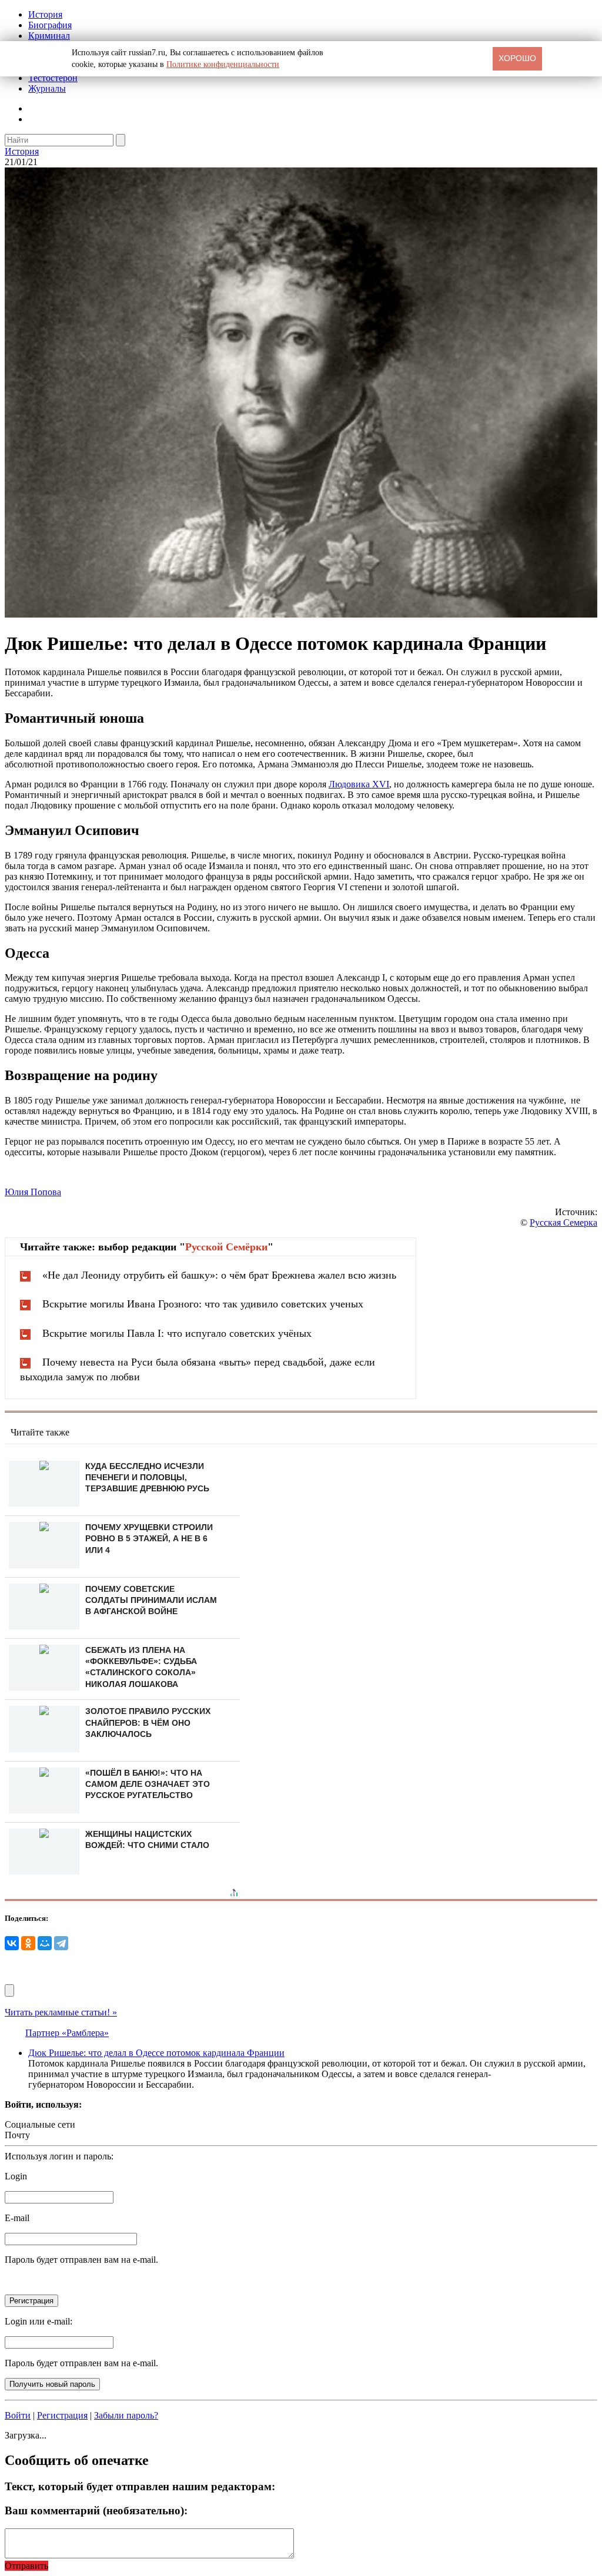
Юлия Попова (33, 1192)
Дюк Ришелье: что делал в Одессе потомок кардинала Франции (156, 2053)
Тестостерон (53, 78)
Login (16, 2176)
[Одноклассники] (28, 1943)
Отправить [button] (26, 2566)
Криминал (49, 36)
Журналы (47, 88)
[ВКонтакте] (12, 1943)
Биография (50, 25)
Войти (18, 2415)
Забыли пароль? (126, 2415)
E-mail (17, 2218)
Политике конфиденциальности (223, 64)
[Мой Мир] (45, 1943)
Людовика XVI (359, 784)
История (45, 14)
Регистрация (62, 2415)
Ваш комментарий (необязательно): (96, 2510)
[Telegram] (61, 1943)
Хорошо (517, 58)
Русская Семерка (563, 1222)
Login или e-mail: (39, 2321)
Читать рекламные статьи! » (61, 2012)
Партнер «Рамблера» (67, 2033)
